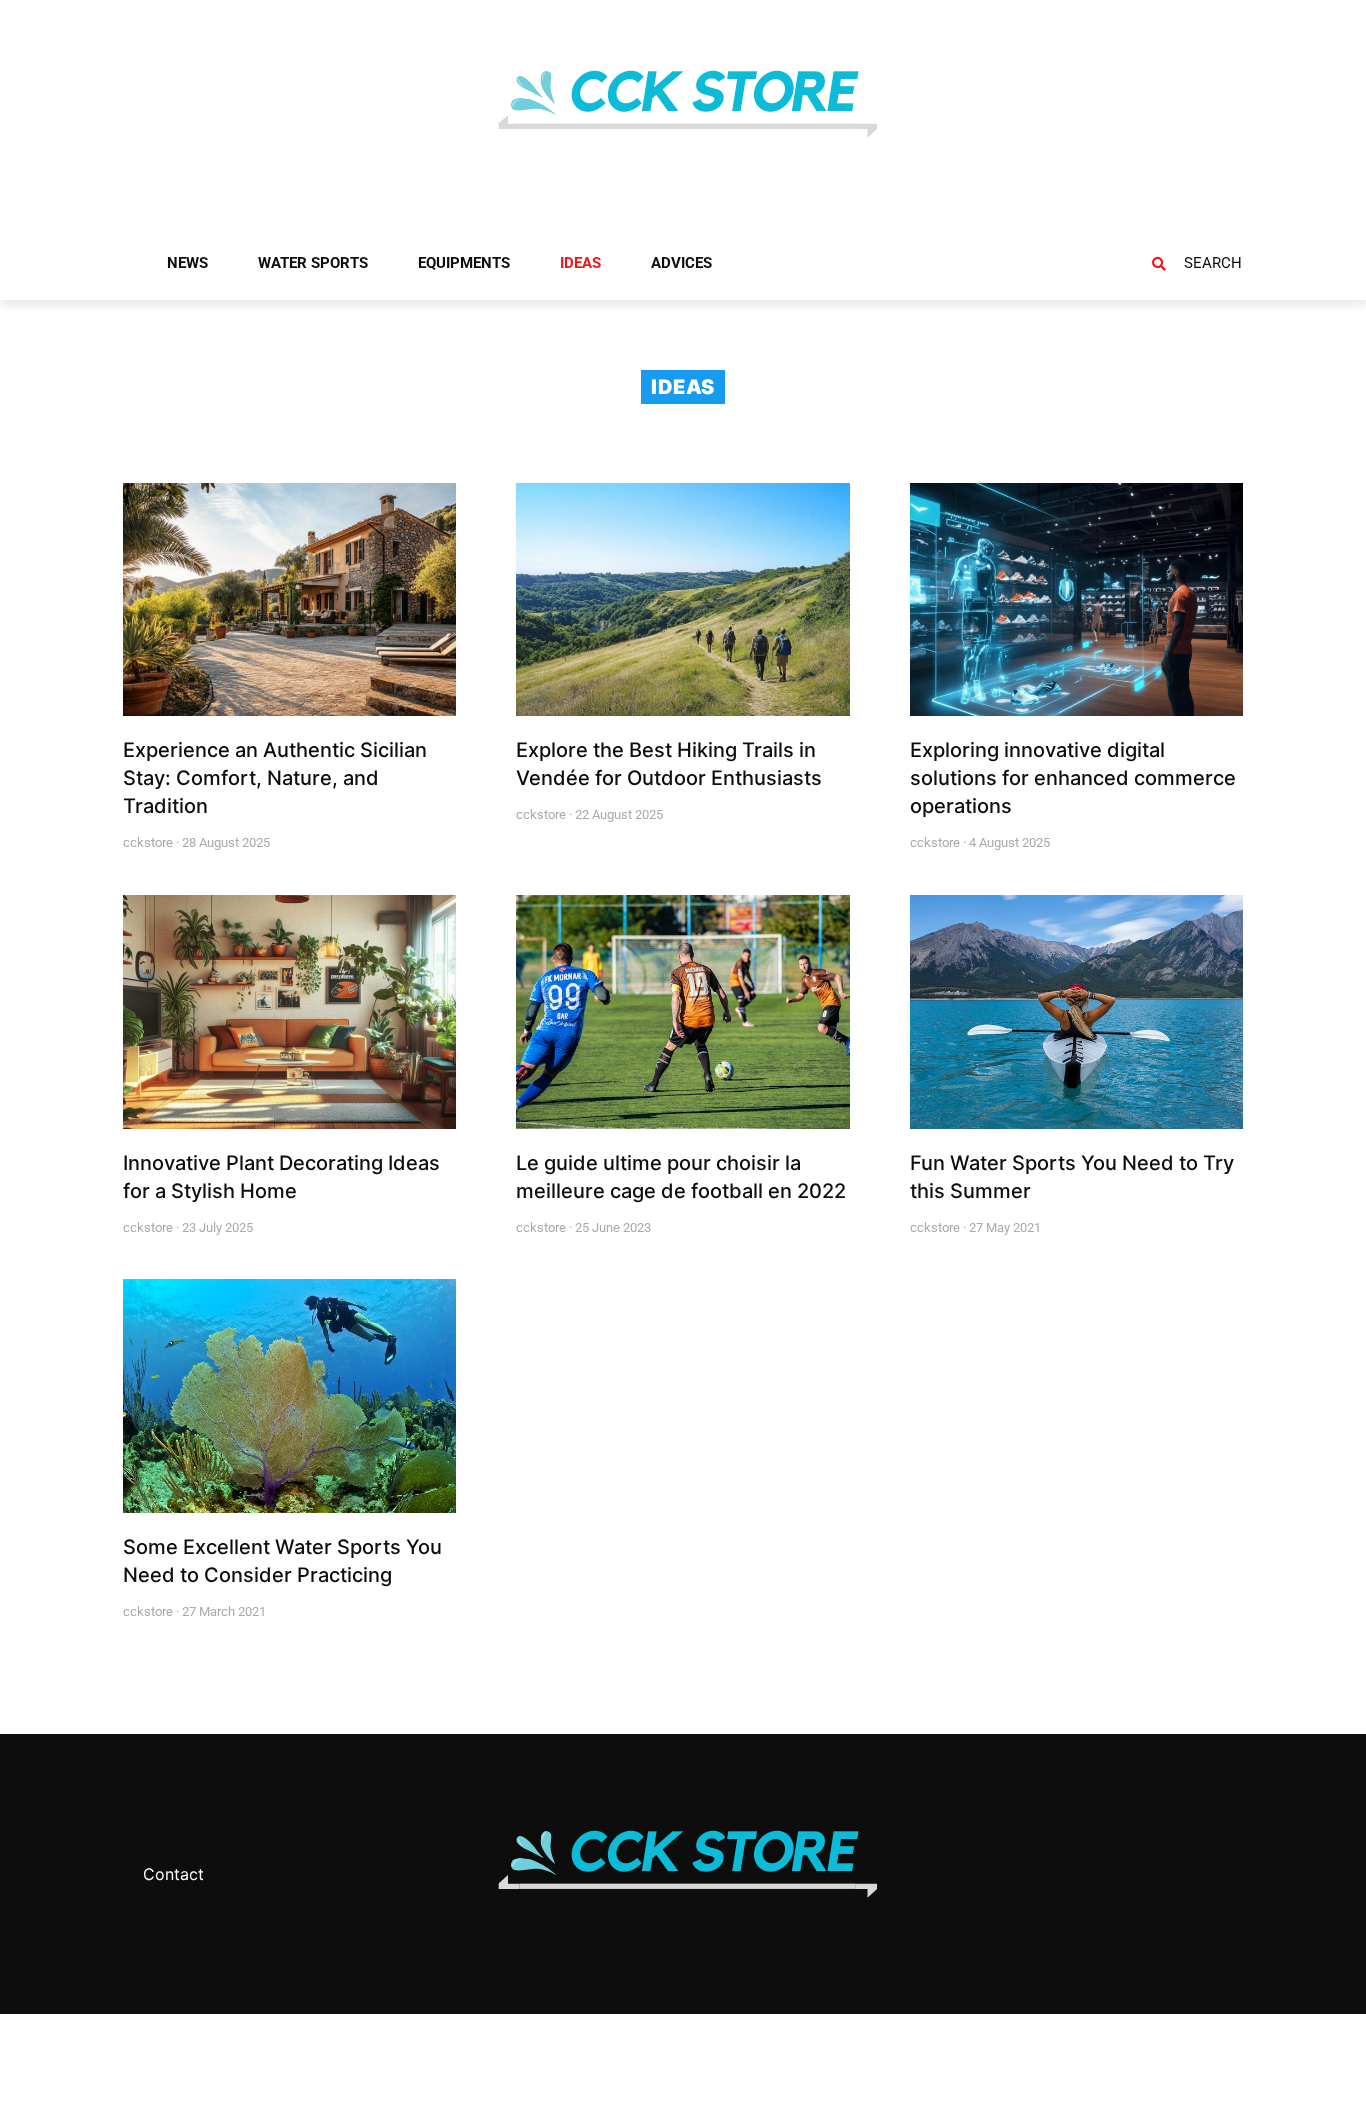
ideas (580, 263)
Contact (173, 1874)
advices (681, 263)
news (187, 263)
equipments (464, 263)
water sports (313, 263)
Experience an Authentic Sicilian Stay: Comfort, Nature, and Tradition (275, 778)
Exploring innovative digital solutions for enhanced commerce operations (1073, 778)
